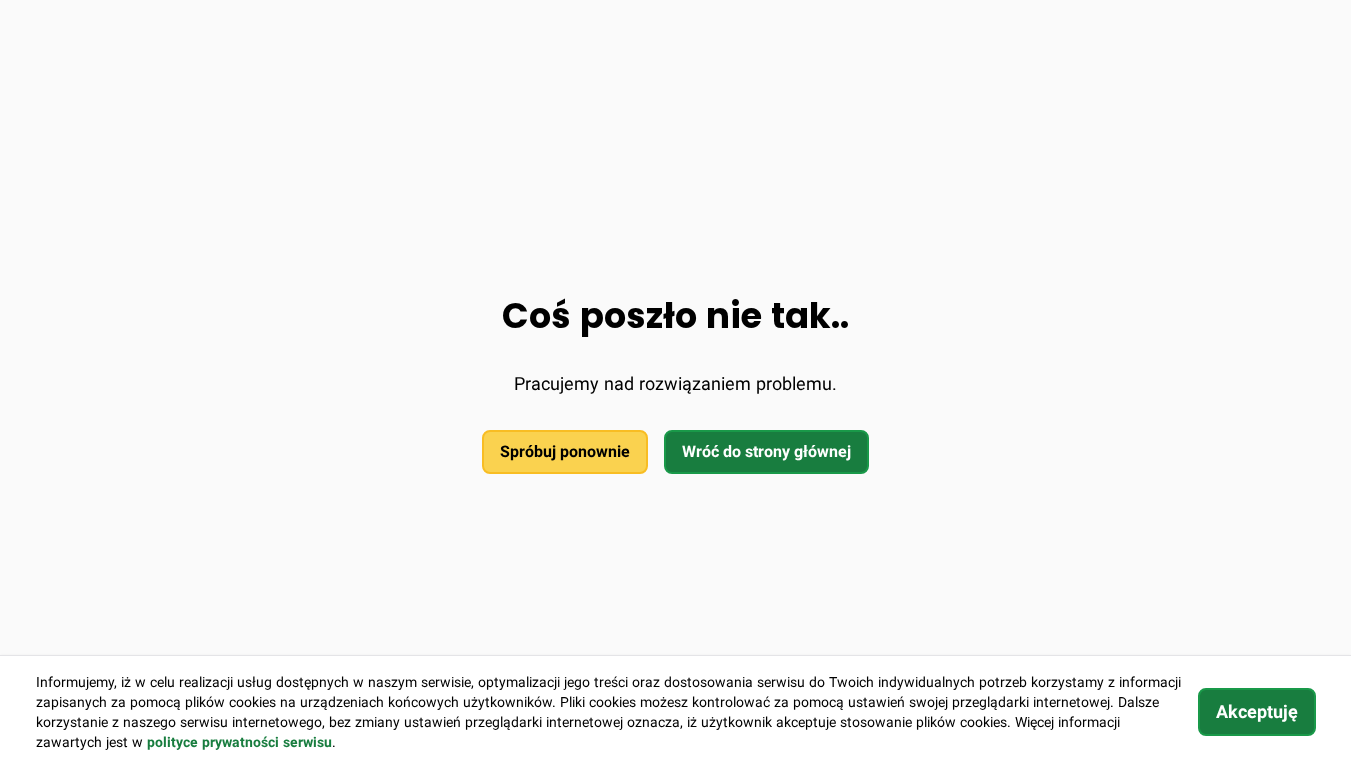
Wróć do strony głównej (766, 451)
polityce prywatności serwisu (239, 742)
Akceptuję (1257, 711)
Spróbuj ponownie (565, 451)
